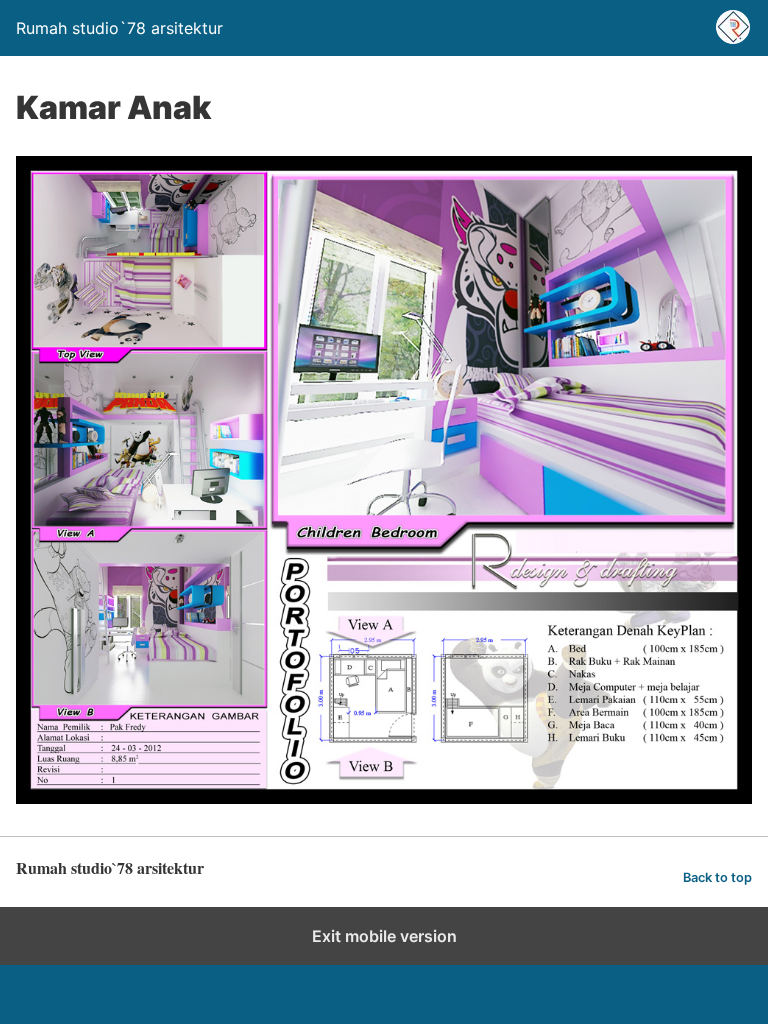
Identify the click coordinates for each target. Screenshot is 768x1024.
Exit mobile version (384, 936)
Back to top (717, 877)
